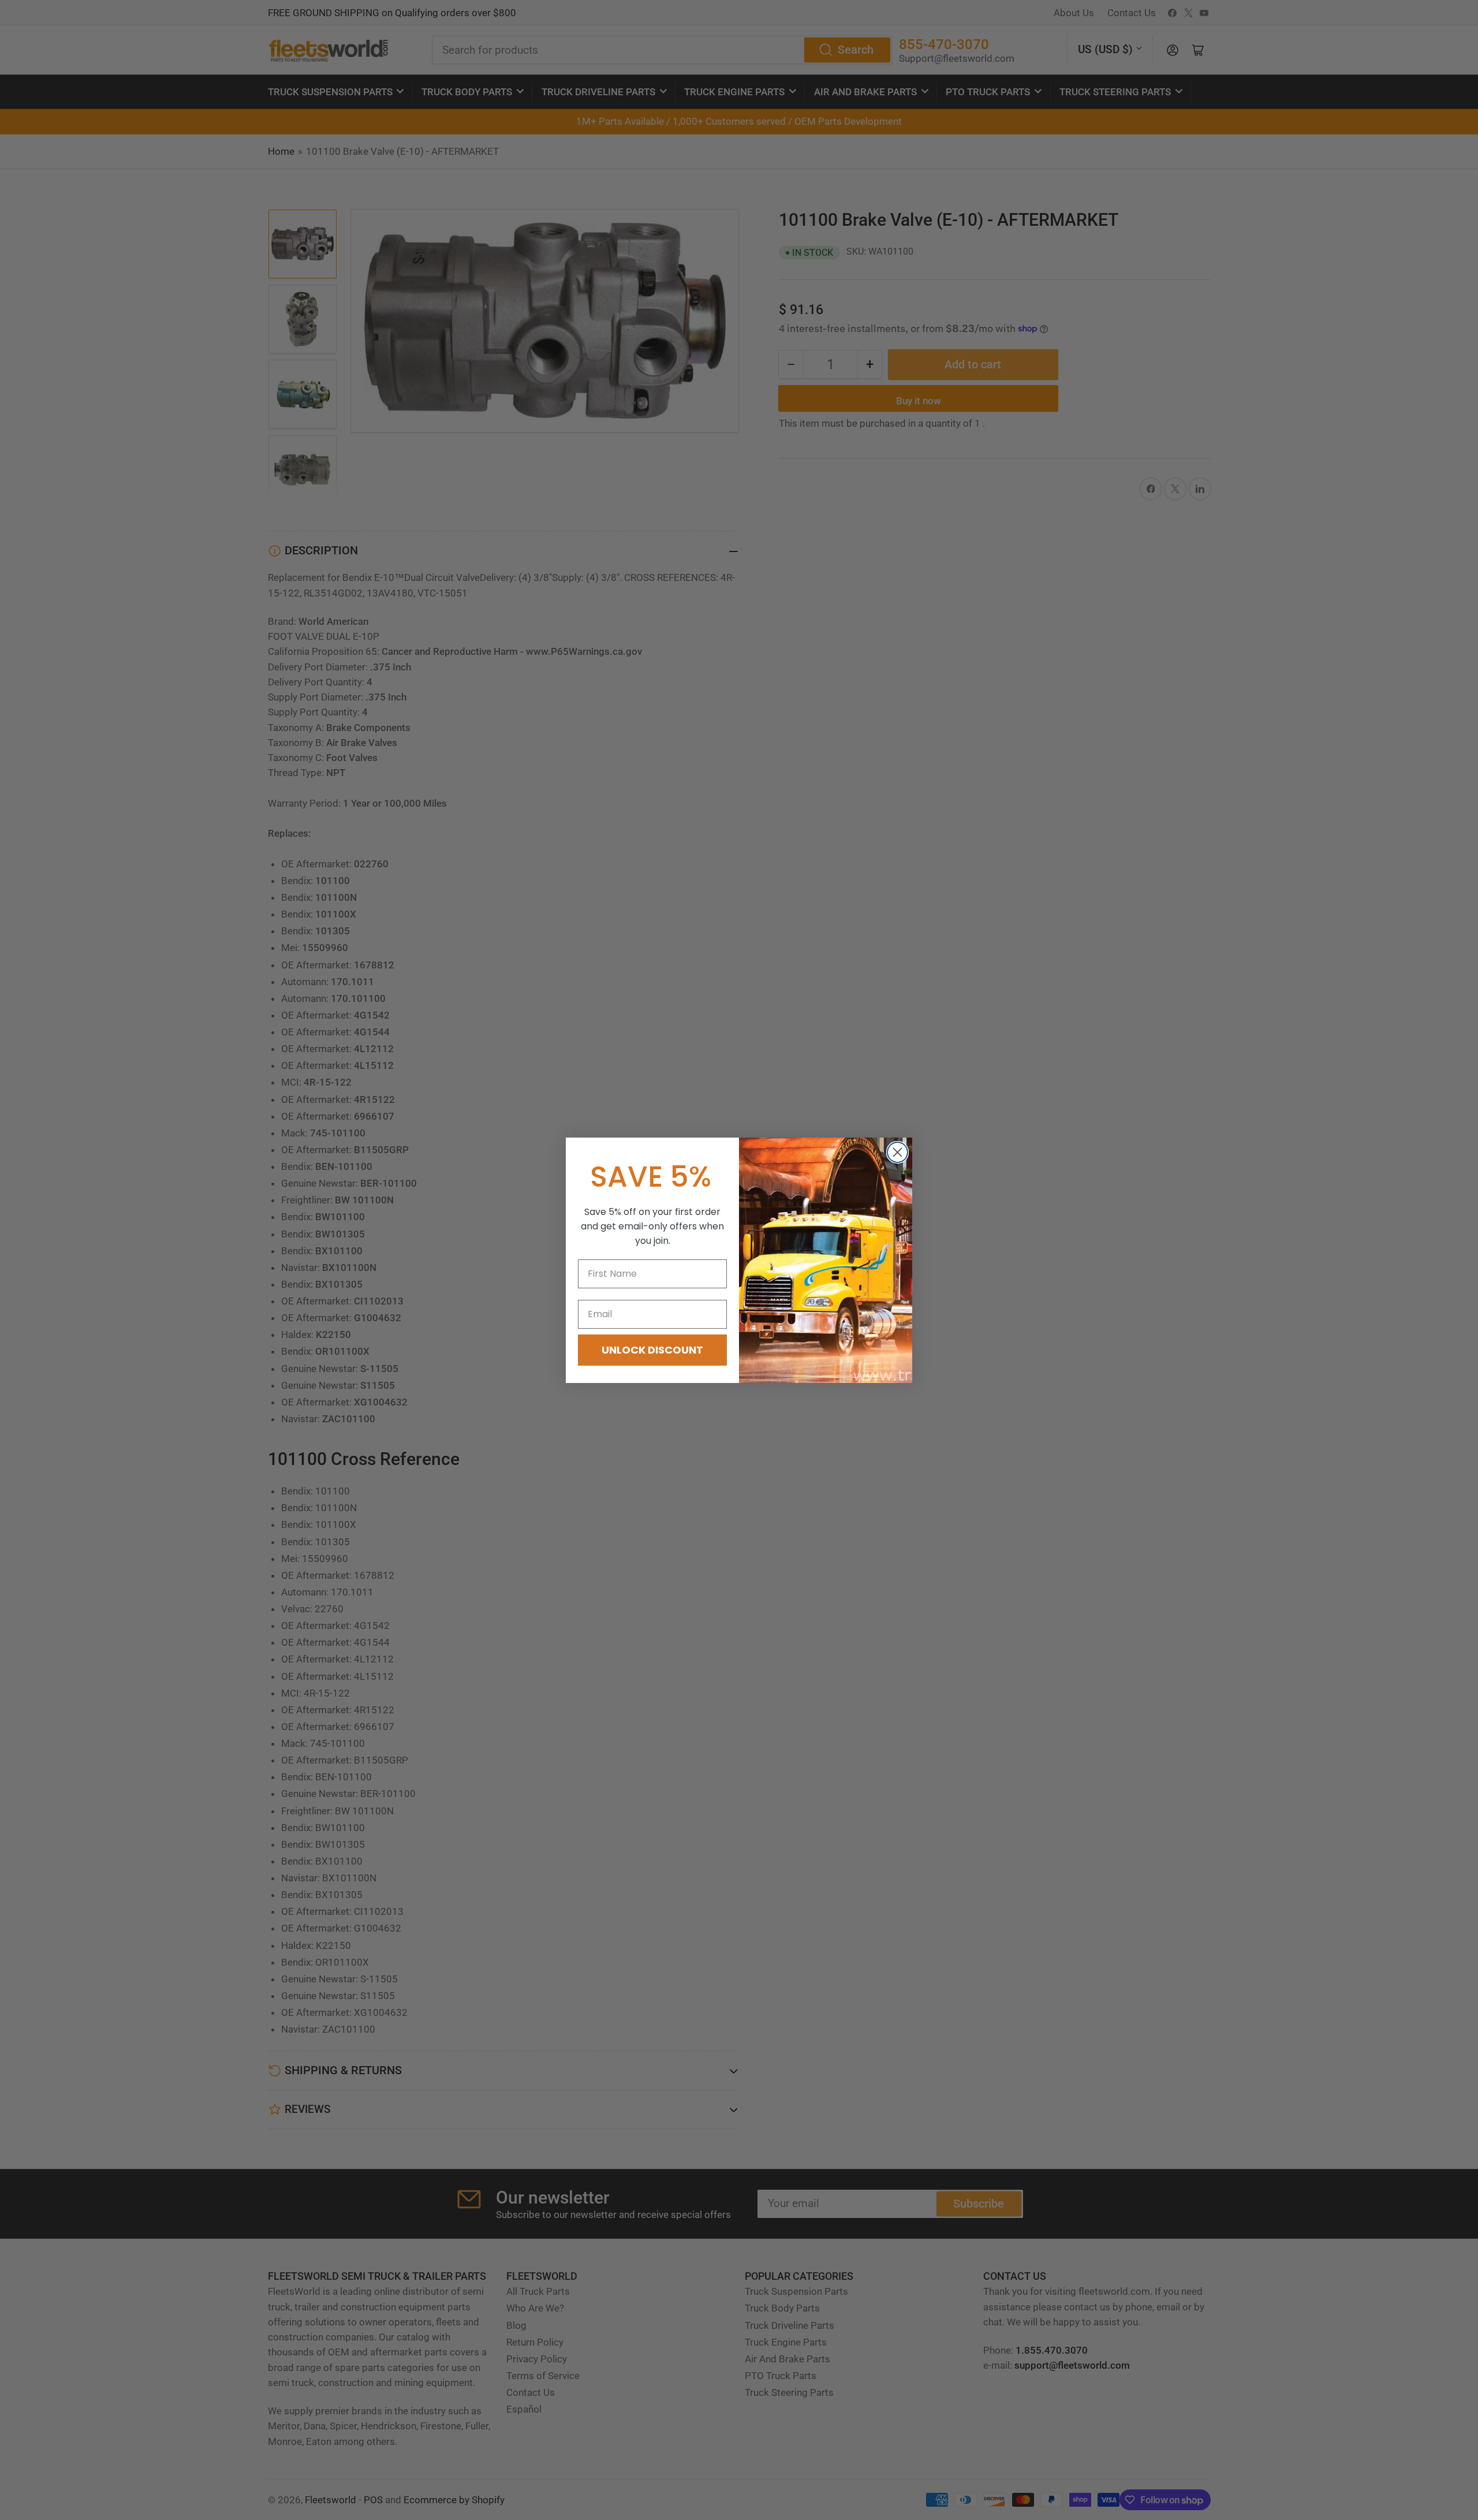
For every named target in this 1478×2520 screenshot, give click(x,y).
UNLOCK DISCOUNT (652, 1350)
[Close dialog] (897, 1152)
